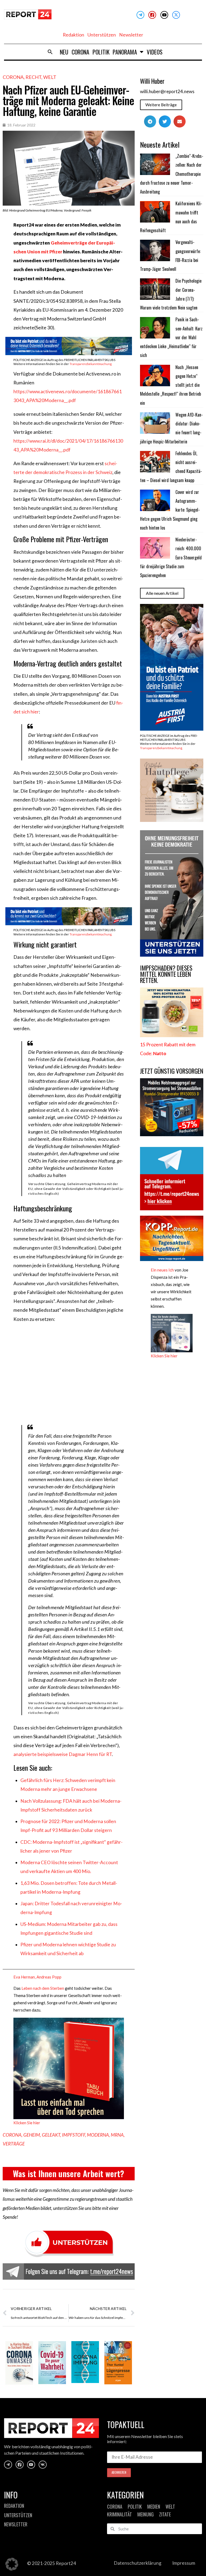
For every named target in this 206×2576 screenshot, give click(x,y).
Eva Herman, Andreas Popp (37, 1977)
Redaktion (73, 35)
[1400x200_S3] (69, 353)
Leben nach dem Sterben (42, 1988)
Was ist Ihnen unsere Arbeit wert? (69, 2174)
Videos (155, 52)
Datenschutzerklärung (138, 2563)
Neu (64, 52)
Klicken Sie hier (27, 2123)
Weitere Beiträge (161, 105)
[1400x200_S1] (69, 923)
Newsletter (131, 35)
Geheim (32, 2135)
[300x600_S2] (172, 729)
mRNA (117, 2135)
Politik (101, 52)
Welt (50, 77)
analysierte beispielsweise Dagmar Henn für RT (63, 1754)
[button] (50, 52)
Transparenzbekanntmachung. (91, 364)
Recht (33, 77)
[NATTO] (172, 1035)
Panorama (125, 52)
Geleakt (51, 2135)
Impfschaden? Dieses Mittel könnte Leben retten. (166, 974)
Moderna (98, 2135)
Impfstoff (73, 2135)
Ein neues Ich (162, 1270)
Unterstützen (102, 35)
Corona (80, 52)
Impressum (184, 2563)
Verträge (14, 2144)
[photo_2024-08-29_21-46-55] (172, 820)
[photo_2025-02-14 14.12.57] (172, 955)
